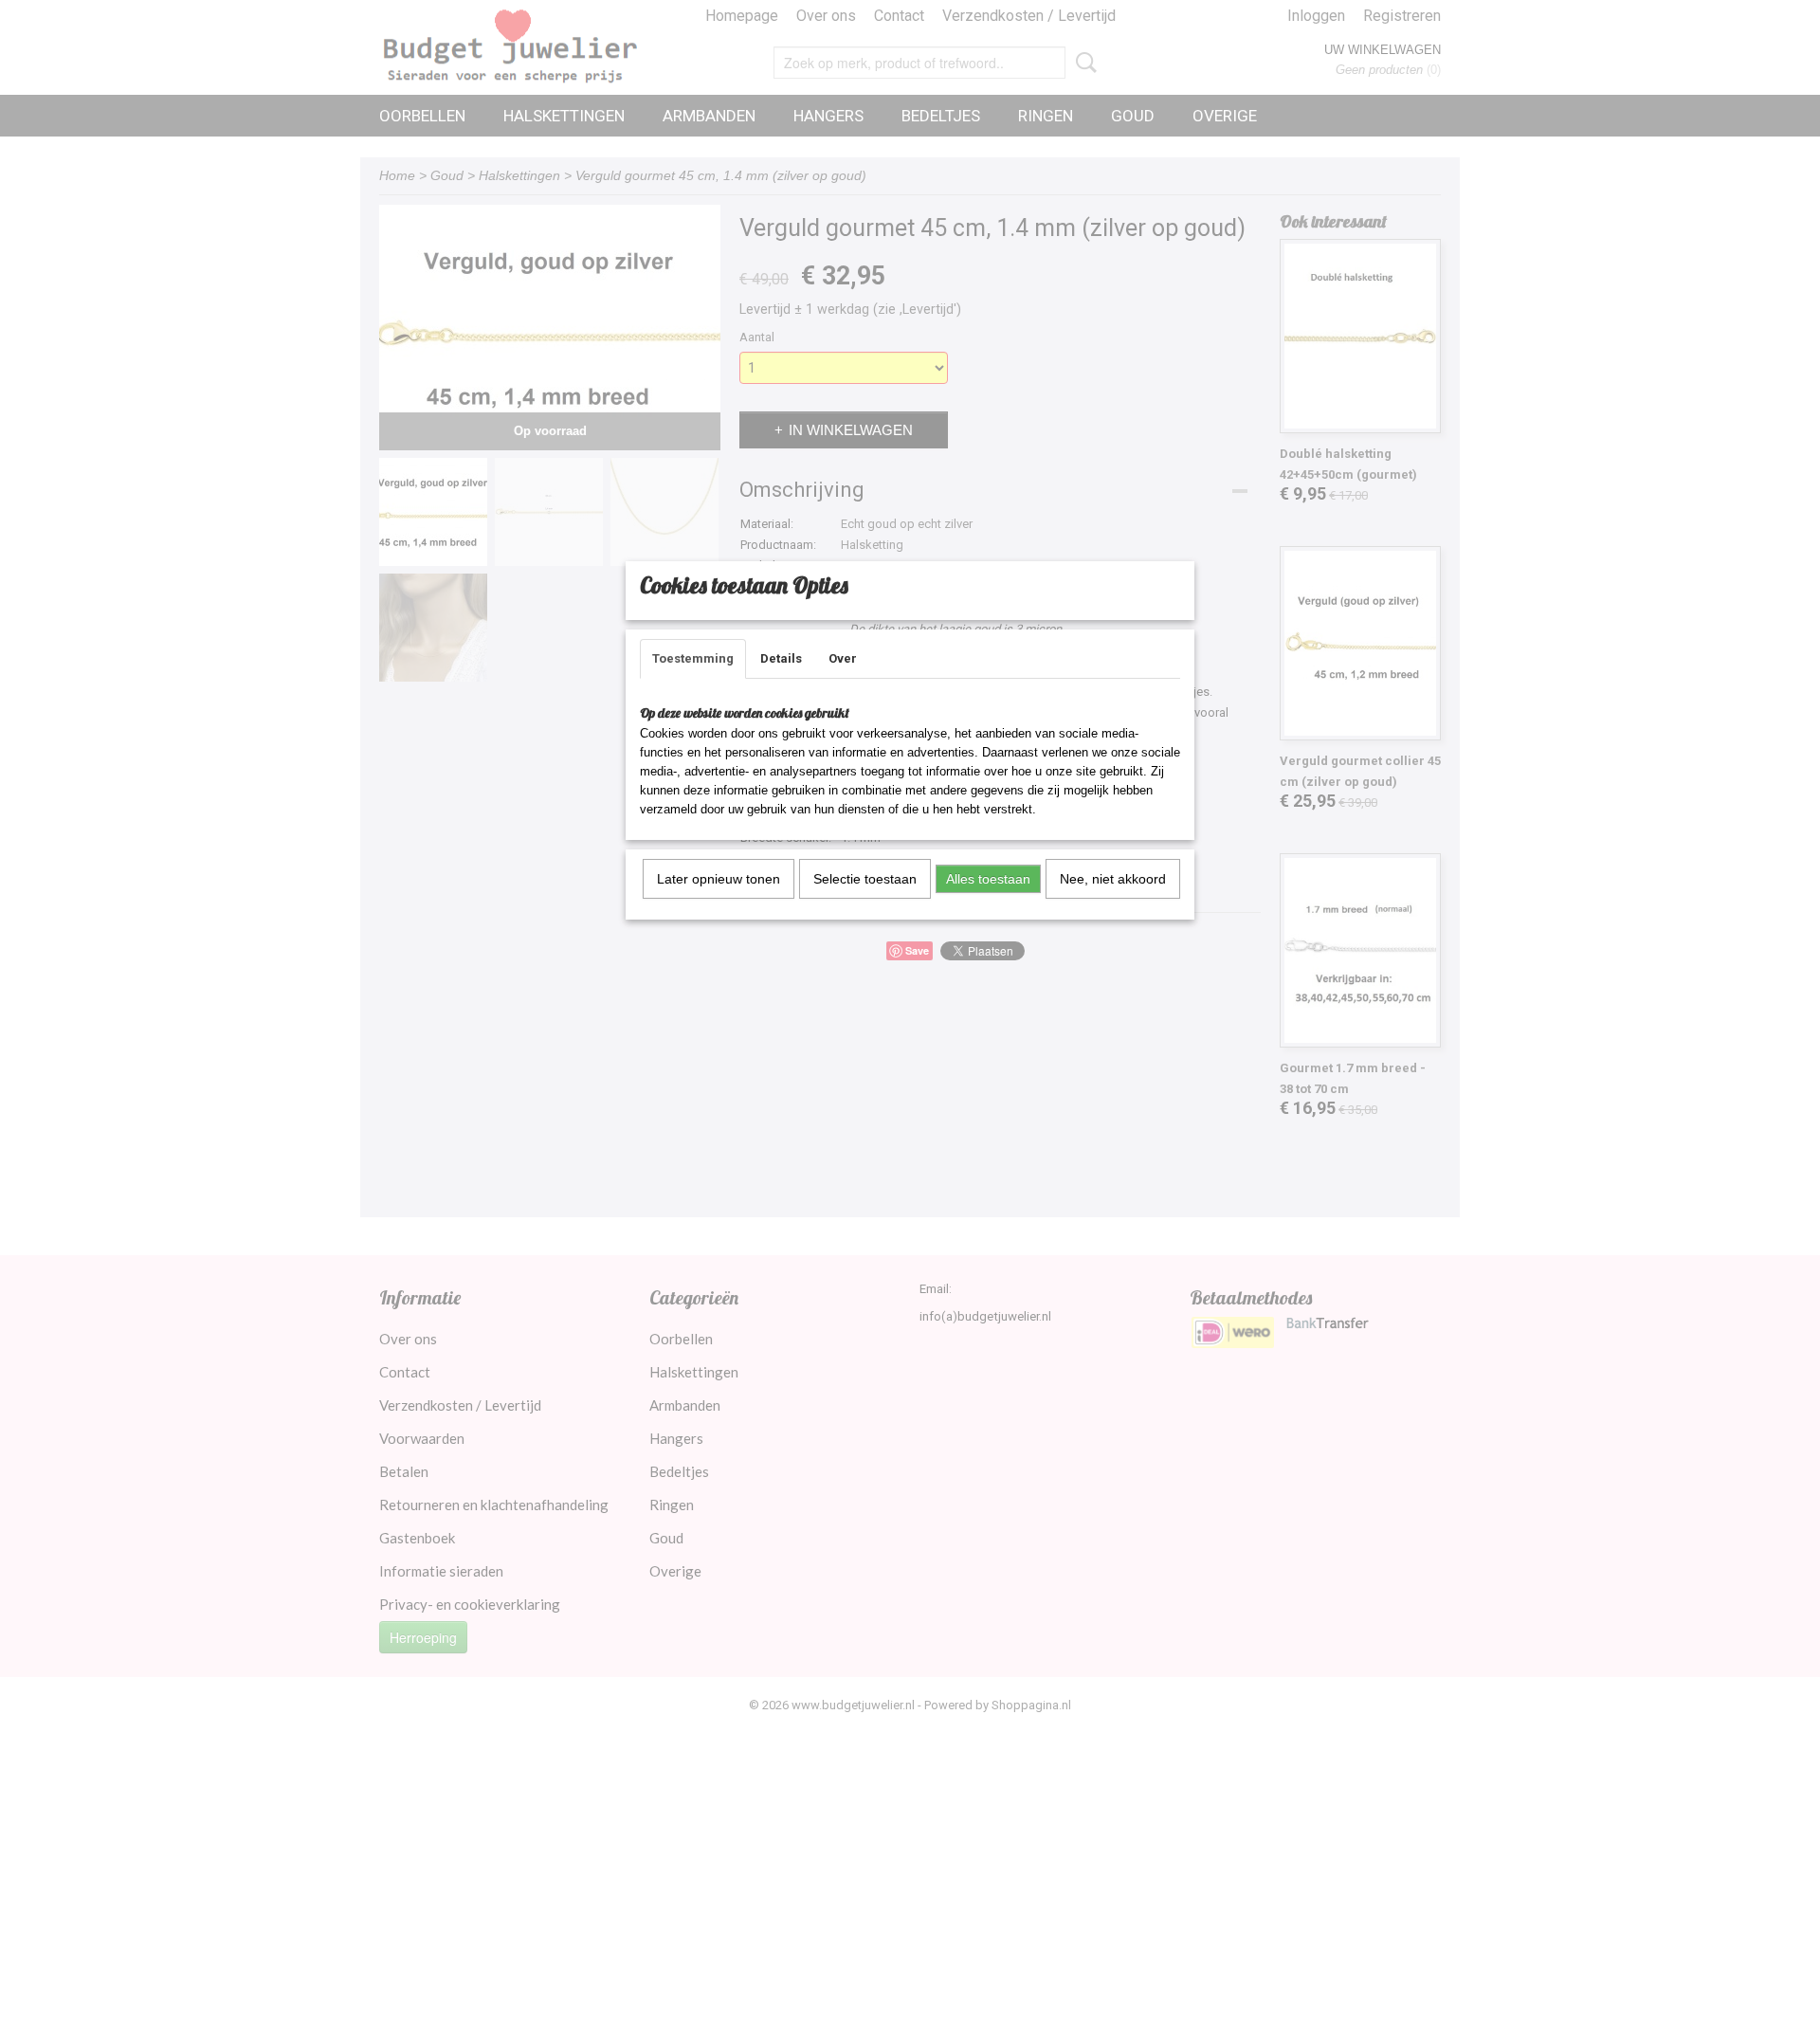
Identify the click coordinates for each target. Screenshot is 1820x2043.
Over (843, 658)
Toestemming (693, 658)
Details (781, 658)
